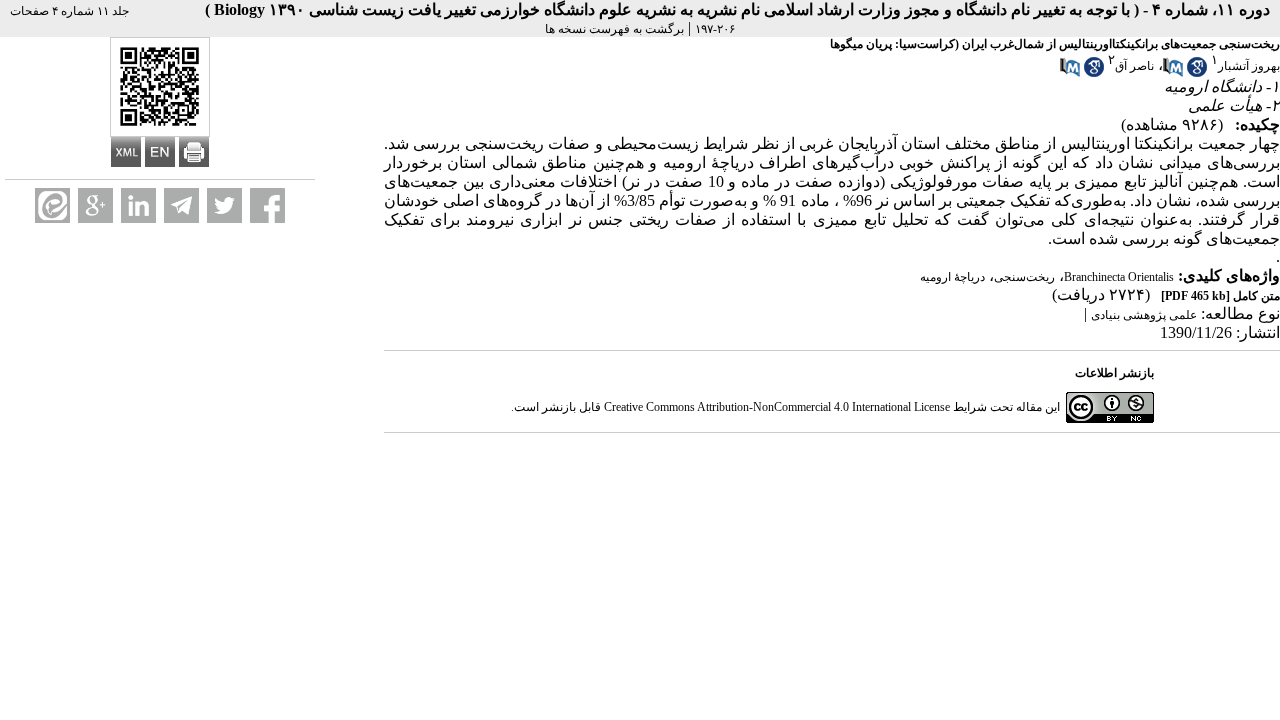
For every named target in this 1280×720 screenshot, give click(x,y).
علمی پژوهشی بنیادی (1144, 315)
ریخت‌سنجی (1024, 277)
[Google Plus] (95, 205)
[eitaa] (52, 205)
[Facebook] (267, 205)
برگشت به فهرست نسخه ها (614, 29)
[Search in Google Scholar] (1197, 73)
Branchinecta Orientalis (1119, 277)
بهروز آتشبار (1249, 66)
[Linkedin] (138, 205)
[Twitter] (224, 205)
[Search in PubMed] (1173, 73)
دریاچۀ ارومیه (952, 277)
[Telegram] (181, 205)
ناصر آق (1134, 66)
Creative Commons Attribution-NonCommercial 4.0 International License (777, 407)
